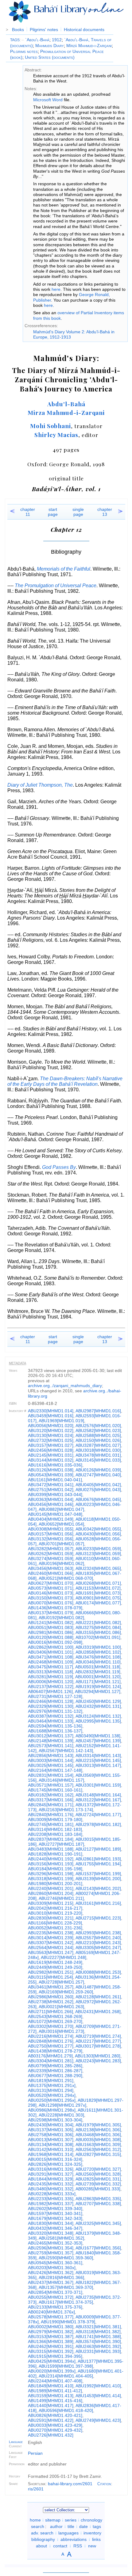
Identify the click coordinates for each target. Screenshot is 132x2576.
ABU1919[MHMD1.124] (98, 1687)
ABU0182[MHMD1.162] (51, 1795)
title (71, 2526)
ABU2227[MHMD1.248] (64, 1957)
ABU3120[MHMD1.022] (51, 1430)
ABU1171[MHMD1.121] (98, 1682)
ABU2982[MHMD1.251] (51, 1972)
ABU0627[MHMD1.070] (51, 1583)
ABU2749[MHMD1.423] (98, 2420)
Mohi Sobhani (51, 426)
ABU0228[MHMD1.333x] (52, 2194)
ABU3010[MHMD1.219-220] (55, 1913)
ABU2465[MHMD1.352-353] (55, 2243)
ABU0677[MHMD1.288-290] (55, 2076)
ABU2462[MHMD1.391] (51, 2346)
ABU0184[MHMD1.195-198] (55, 1869)
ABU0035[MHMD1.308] (98, 2140)
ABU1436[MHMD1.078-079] (55, 1608)
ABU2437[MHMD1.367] (51, 2282)
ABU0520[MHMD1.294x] (52, 2095)
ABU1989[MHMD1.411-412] (55, 2391)
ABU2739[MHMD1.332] (98, 2184)
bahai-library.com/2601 (70, 2484)
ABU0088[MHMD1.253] (98, 1972)
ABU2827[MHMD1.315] (98, 2154)
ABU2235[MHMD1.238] (51, 1933)
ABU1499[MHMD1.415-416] (55, 2401)
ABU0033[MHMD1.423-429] (55, 2425)
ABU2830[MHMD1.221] (51, 1918)
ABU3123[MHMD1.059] (98, 1554)
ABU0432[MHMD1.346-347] (55, 2228)
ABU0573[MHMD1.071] (51, 1588)
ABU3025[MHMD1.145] (51, 1765)
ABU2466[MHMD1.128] (51, 1701)
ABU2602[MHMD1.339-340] (55, 2209)
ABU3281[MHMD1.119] (50, 1677)
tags (97, 2526)
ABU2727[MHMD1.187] (61, 1844)
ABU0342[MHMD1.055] (98, 1529)
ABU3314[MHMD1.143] (98, 1755)
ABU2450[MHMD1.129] (98, 1701)
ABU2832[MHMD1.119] (98, 1672)
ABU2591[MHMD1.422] (51, 2420)
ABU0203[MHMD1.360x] (52, 2268)
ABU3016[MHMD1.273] (61, 2031)
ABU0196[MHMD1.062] (61, 1563)
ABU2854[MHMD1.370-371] (55, 2292)
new (92, 2546)
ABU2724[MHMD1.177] (98, 1815)
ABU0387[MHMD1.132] (51, 1716)
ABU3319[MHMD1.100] (98, 1647)
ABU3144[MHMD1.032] (51, 1460)
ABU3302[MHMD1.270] (51, 2026)
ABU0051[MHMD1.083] (51, 1627)
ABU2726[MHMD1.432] (51, 2435)
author (56, 2526)
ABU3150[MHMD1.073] (51, 1598)
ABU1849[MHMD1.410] (51, 2386)
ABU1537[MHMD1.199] (98, 1874)
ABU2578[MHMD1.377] (51, 2317)
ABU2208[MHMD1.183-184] (55, 1834)
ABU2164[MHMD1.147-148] (55, 1770)
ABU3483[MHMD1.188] (51, 1849)
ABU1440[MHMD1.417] (51, 2405)
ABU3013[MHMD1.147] (98, 1765)
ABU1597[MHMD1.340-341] (55, 2213)
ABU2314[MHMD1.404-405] (66, 2376)
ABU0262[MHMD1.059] (51, 1554)
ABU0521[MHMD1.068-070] (66, 1578)
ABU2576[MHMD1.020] (98, 1426)
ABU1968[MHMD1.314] (51, 2154)
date (83, 2526)
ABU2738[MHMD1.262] (51, 2002)
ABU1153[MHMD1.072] (98, 1588)
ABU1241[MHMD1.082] (51, 1623)
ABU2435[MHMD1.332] (51, 2184)
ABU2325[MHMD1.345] (98, 2223)
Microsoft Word (48, 100)
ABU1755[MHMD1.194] (98, 1864)
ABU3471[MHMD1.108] (51, 1657)
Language (16, 2442)
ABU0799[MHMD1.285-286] (55, 2066)
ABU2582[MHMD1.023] (98, 1430)
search (38, 2526)
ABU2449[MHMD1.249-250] (55, 1967)
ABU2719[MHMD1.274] (98, 2036)
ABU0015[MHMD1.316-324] (55, 2159)
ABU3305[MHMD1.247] (98, 1948)
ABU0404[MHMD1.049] (51, 1519)
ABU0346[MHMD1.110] (98, 1662)
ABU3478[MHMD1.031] (98, 1455)
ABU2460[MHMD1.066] (51, 1573)
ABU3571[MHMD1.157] (51, 1785)
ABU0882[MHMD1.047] (61, 1509)
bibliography (43, 2539)
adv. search (42, 2533)
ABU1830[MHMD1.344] (51, 2223)
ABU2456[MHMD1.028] (51, 1450)
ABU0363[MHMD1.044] (51, 1499)
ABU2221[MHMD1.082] (98, 1623)
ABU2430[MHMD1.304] (51, 2125)
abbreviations (74, 2539)
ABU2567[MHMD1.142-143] (66, 1751)
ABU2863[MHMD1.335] (98, 2199)
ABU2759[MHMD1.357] (51, 2253)
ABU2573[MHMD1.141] (51, 1746)
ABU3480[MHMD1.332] (51, 2189)
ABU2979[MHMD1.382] (51, 2332)
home (35, 2520)
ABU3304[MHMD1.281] (51, 2061)
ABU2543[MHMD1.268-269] (55, 2016)
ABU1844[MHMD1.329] (51, 2179)
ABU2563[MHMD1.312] (98, 2149)
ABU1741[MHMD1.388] (98, 2337)
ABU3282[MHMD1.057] (51, 1549)
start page (53, 512)
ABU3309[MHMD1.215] (51, 1903)
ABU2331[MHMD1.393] (98, 2351)
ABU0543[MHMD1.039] (51, 1475)
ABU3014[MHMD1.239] (51, 1938)
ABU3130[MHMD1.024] (51, 1435)
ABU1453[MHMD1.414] (98, 2396)
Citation (104, 2484)
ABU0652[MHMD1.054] (61, 1524)
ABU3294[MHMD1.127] (98, 1691)
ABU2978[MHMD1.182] (98, 1824)
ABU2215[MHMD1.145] (98, 1760)
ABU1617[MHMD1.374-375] (66, 2302)
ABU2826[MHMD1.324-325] (55, 2164)
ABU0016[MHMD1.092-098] (55, 1642)
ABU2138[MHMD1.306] (98, 2130)
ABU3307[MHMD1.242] (51, 1943)
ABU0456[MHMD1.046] (51, 1504)
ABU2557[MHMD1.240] (98, 1938)
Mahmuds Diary (50, 46)
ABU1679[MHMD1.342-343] (55, 2218)
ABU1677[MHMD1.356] (98, 2248)
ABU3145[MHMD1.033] (98, 1460)
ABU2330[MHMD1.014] (51, 1411)
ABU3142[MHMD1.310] (51, 2149)
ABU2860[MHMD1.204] (51, 1893)
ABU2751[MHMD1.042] (51, 1490)
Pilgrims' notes (44, 30)
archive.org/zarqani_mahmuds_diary (65, 1386)
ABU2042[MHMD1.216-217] (55, 1908)
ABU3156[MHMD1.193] (51, 1864)
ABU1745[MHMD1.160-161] (55, 1790)
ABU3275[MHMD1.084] (98, 1627)
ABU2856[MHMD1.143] (51, 1755)
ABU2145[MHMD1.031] (51, 1455)
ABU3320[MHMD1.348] (51, 2233)
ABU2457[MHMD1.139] (98, 1741)
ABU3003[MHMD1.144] (51, 1760)
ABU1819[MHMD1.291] (51, 2080)
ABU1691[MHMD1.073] (98, 1593)
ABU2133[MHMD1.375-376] (55, 2307)
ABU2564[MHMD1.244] (51, 1948)
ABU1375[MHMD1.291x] (52, 2085)
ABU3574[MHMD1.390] (98, 2341)
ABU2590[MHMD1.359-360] (66, 2258)
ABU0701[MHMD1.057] (61, 1544)
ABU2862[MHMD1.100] (51, 1647)
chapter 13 (105, 512)
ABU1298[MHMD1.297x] (62, 2105)
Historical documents (84, 30)
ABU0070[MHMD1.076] (51, 1603)
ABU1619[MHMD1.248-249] (55, 1962)
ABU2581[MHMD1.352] (61, 2238)
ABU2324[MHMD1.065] (98, 1568)
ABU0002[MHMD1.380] (51, 2327)
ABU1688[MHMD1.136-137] (55, 1731)
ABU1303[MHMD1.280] (98, 2056)
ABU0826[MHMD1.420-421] (55, 2415)
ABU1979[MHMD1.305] (98, 2125)
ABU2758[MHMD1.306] (51, 2135)
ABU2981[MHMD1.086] (51, 1632)
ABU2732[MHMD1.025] (51, 1440)
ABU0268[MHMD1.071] (98, 1583)
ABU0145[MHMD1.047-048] (55, 1514)
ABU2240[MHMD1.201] (51, 1888)
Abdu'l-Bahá (66, 404)
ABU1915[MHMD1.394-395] (55, 2356)
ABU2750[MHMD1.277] (51, 2046)
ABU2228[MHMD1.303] (61, 2115)
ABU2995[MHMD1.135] (98, 1721)
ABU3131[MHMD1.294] (51, 2090)
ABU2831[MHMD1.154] (51, 1775)
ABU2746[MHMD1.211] (61, 1898)
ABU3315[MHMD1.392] (51, 2351)
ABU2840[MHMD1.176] (51, 1815)
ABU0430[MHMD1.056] (98, 1534)
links (96, 2539)
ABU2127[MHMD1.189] (98, 1849)
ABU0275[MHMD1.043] (98, 1490)
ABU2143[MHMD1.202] (98, 1888)
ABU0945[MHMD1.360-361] (55, 2263)
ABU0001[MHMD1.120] (98, 1677)
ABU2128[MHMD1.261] (98, 1997)
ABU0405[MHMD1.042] (98, 1485)
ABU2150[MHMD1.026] (98, 1440)
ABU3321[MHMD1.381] (98, 2327)
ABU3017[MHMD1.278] (98, 2046)
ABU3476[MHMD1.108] (98, 1657)
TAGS (15, 40)
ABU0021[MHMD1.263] (61, 2007)
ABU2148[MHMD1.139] (51, 1741)
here (56, 289)
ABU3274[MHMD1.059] (51, 1559)
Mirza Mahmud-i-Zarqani (66, 412)
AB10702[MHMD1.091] (98, 1637)
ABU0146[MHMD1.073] (51, 1593)
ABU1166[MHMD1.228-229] (55, 1923)
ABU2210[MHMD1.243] (98, 1943)
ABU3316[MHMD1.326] (51, 2169)
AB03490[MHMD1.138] (98, 1736)
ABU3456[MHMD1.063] (51, 1568)
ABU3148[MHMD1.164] (98, 1795)
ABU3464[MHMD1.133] (51, 1721)
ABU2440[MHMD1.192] (51, 1859)
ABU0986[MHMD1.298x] (52, 2110)
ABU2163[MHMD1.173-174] (66, 1810)
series (71, 2520)
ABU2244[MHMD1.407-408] (55, 2381)
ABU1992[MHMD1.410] (98, 2386)
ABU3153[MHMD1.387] (51, 2337)
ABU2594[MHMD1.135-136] (55, 1726)
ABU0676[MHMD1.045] (98, 1499)
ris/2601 (36, 2489)
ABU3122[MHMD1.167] (98, 1800)
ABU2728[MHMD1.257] (61, 1982)
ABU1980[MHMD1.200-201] (55, 1884)
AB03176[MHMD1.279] (50, 2056)
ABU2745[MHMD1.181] (51, 1824)
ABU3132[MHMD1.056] (51, 1539)
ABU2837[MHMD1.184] (51, 1839)
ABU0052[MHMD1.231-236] (55, 1928)
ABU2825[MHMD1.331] (98, 2179)
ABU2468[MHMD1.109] (51, 1662)
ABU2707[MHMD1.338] (98, 2204)
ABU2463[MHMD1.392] (98, 2346)
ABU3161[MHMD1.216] (98, 1903)
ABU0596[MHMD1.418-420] (66, 2410)
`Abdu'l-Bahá (35, 40)
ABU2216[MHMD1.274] (51, 2036)
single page (78, 512)
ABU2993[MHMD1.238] (98, 1933)
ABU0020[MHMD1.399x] (52, 2371)
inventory (92, 2533)
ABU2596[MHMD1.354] (51, 2248)
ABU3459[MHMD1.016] (51, 1416)
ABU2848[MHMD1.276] (51, 2041)
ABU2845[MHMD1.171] (51, 1805)
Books (18, 30)
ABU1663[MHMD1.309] (98, 2145)
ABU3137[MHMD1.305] (51, 2130)
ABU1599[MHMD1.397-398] (66, 2366)
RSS (78, 2546)
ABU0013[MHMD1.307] (51, 2140)
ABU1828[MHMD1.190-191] (55, 1854)
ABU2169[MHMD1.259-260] (66, 1992)
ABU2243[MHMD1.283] (98, 2061)
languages (68, 2533)
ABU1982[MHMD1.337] (51, 2204)
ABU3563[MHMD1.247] (51, 1952)
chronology (91, 2520)
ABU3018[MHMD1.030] (98, 1450)
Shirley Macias (56, 435)
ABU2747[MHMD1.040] (98, 1475)
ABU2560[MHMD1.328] (98, 2174)
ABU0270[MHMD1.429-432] (55, 2430)
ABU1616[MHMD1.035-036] (55, 1465)
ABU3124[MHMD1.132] (98, 1716)
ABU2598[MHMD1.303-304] (55, 2120)
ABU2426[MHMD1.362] (51, 2273)
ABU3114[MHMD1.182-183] (55, 1829)
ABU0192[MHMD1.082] (61, 1618)
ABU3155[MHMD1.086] (98, 1632)
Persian (35, 2453)
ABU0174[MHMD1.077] (98, 1603)
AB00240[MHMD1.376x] (51, 2312)
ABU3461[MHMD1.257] (51, 1987)
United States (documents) (50, 57)
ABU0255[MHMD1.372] (51, 2297)
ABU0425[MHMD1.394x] (52, 2361)
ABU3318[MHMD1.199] (51, 1879)
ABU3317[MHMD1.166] (51, 1800)
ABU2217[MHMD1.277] (98, 2041)
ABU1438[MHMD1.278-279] (55, 2051)
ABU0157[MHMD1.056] (51, 1534)
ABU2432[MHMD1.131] (98, 1706)
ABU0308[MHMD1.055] (51, 1529)
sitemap (53, 2520)
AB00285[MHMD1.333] (98, 2189)
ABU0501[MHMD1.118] (98, 1667)
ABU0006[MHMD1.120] (51, 1682)
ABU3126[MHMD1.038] (51, 1470)
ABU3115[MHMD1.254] (50, 1977)
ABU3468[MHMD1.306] (98, 2135)
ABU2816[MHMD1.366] (61, 2277)
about (41, 2546)
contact (60, 2546)
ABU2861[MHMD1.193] (98, 1859)
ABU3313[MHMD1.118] (50, 1672)
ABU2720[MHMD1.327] (98, 2169)
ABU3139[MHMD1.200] (98, 1879)
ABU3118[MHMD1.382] (98, 2332)
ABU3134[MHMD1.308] (51, 2145)
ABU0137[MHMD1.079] (51, 1613)
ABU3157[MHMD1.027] (51, 1445)
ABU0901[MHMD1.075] (98, 1598)
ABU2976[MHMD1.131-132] (55, 1711)
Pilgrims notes (24, 51)
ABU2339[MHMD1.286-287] (55, 2071)
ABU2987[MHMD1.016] (98, 1411)
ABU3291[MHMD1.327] (51, 2174)
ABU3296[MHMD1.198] (51, 1874)
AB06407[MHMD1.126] (50, 1691)
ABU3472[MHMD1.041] (51, 1485)
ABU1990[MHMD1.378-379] (68, 2322)
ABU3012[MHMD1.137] (51, 1736)
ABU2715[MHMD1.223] (98, 1918)
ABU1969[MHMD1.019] (61, 1421)
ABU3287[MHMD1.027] (98, 1445)
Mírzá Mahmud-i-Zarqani (89, 46)
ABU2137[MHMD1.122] (51, 1687)
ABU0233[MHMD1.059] (98, 1549)
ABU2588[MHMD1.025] (98, 1435)
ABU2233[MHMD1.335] (51, 2199)
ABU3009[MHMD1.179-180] (55, 1820)
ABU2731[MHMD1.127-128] (55, 1696)
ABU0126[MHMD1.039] (98, 1470)
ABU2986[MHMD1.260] (51, 1997)
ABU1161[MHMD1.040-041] (55, 1480)
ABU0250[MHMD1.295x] (52, 2100)
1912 (57, 40)
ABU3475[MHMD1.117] (50, 1667)
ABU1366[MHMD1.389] (51, 2341)
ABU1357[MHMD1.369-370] (66, 2287)
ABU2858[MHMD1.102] (98, 1652)
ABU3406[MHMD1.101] (51, 1652)
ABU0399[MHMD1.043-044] (55, 1495)
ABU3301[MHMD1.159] (98, 1785)
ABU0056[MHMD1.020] (51, 1426)
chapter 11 (28, 512)
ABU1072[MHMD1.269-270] (55, 2021)
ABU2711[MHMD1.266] (50, 2012)
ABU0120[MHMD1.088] (51, 1637)
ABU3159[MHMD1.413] (51, 2396)
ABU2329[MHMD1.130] (51, 1706)
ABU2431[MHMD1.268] (98, 2012)
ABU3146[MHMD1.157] (61, 1780)
